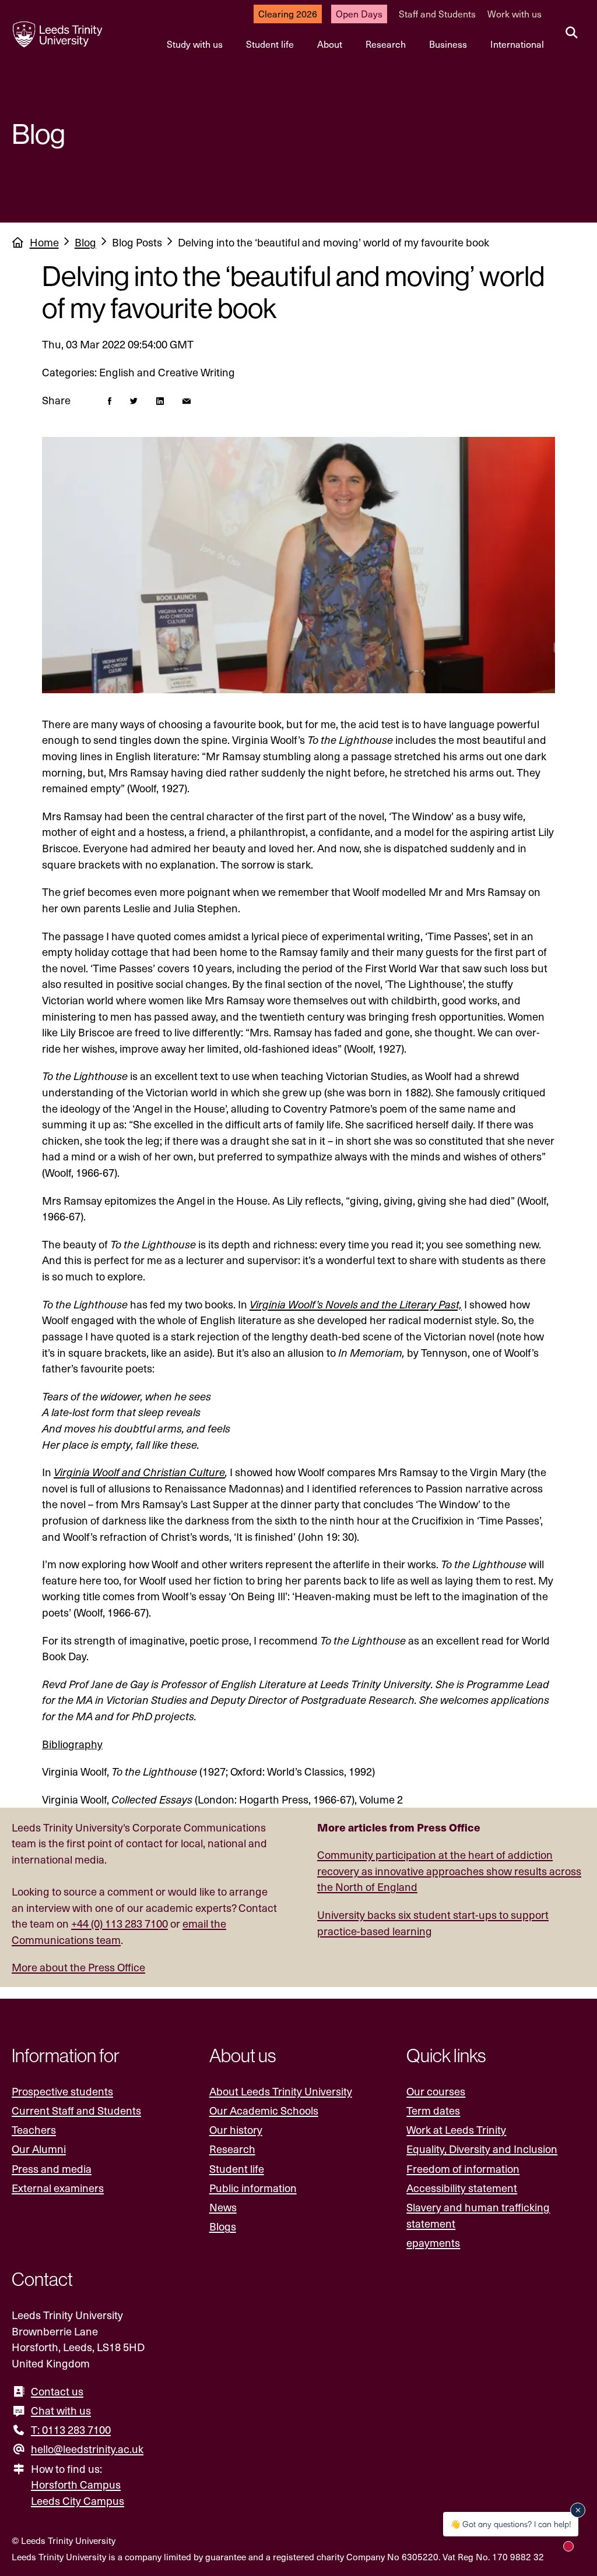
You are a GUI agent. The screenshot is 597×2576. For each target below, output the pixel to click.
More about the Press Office (78, 1967)
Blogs (223, 2226)
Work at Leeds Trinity (456, 2129)
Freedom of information (463, 2169)
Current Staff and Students (76, 2110)
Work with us (515, 14)
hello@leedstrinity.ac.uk (87, 2449)
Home (44, 242)
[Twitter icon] (134, 400)
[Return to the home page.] (58, 34)
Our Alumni (39, 2149)
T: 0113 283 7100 (71, 2429)
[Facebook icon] (110, 400)
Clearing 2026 (288, 14)
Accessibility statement (462, 2188)
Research (386, 44)
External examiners (58, 2188)
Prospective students (62, 2091)
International (517, 44)
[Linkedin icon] (160, 400)
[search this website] (572, 33)
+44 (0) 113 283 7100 (120, 1923)
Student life (270, 44)
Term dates (433, 2110)
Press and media (52, 2169)
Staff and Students (437, 14)
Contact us (57, 2391)
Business (448, 44)
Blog (85, 242)
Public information (253, 2188)
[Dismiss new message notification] (578, 2510)
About (330, 44)
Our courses (436, 2091)
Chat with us (61, 2410)
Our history (236, 2129)
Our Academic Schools (264, 2110)
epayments (433, 2242)
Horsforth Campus (76, 2484)
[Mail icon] (187, 400)
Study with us (195, 44)
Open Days (359, 14)
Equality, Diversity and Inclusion (482, 2149)
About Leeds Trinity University (281, 2091)
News (223, 2207)
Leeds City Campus (78, 2501)
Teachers (34, 2129)
